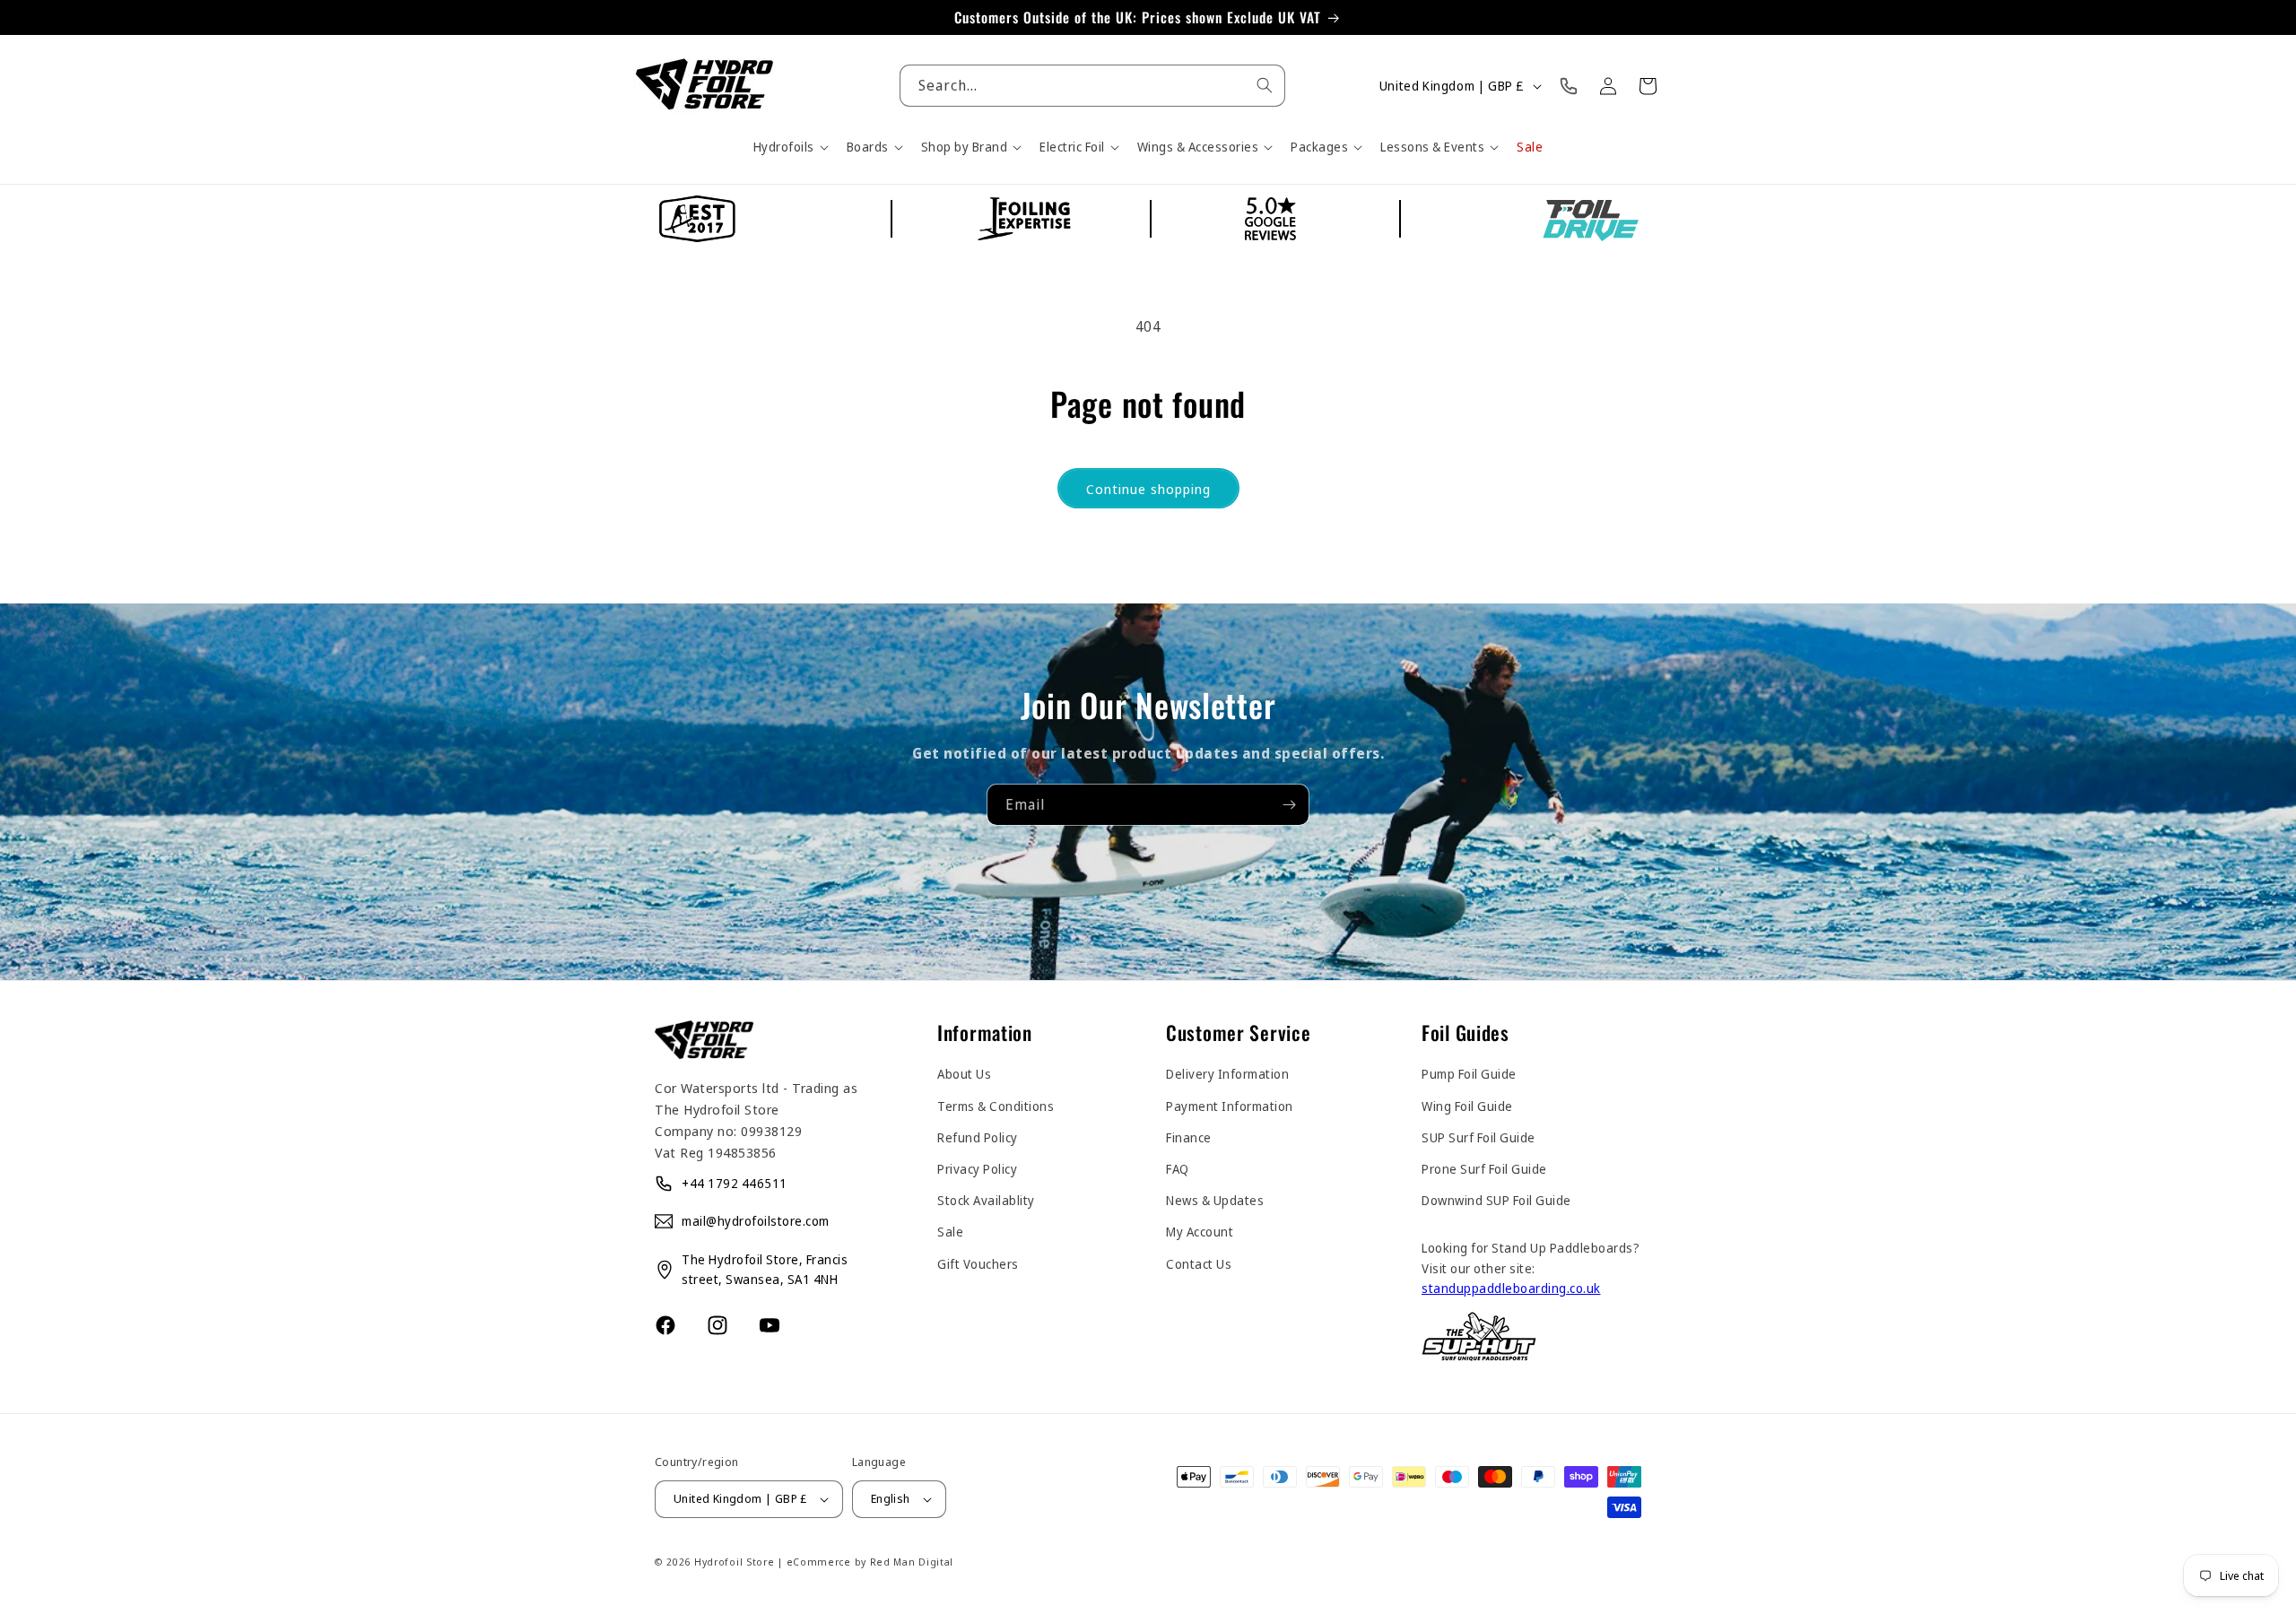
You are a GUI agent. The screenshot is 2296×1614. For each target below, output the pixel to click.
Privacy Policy (977, 1169)
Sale (950, 1232)
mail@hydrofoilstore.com (756, 1221)
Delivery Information (1227, 1074)
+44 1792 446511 (735, 1183)
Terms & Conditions (996, 1106)
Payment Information (1230, 1106)
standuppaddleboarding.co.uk (1511, 1288)
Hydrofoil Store (735, 1562)
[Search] (1265, 85)
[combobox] (1093, 86)
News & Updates (1215, 1200)
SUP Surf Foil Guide (1478, 1137)
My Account (1200, 1232)
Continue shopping (1148, 489)
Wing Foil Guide (1467, 1106)
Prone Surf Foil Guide (1484, 1169)
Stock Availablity (986, 1200)
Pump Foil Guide (1469, 1074)
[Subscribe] (1289, 805)
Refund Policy (978, 1137)
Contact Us (1199, 1264)
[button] (789, 147)
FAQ (1178, 1169)
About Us (964, 1074)
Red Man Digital (912, 1562)
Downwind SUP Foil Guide (1496, 1200)
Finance (1189, 1137)
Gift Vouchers (978, 1264)
